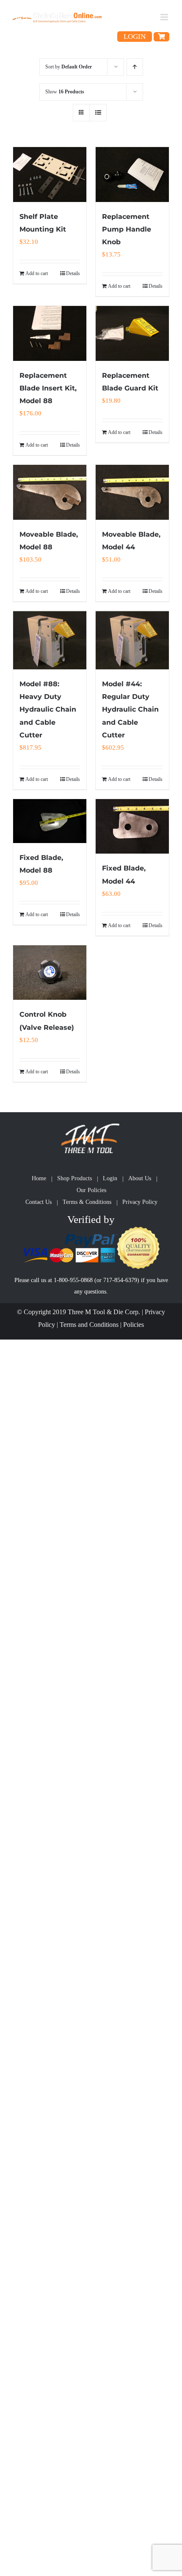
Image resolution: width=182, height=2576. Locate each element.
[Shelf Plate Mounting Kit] (50, 175)
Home (39, 1178)
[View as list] (98, 113)
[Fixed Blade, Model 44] (132, 827)
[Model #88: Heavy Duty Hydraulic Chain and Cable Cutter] (50, 640)
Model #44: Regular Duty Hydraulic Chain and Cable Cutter (130, 709)
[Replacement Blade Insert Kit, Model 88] (50, 333)
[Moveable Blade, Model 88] (50, 492)
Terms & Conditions (87, 1202)
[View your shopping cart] (161, 37)
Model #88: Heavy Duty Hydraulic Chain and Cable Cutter (48, 709)
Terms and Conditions (89, 1325)
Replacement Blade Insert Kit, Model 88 (48, 388)
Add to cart (37, 273)
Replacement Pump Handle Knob (127, 229)
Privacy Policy (140, 1202)
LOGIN (135, 37)
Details (73, 273)
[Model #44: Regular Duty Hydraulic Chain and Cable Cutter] (132, 640)
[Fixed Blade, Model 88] (50, 821)
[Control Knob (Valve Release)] (50, 973)
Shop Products (74, 1178)
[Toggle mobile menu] (165, 17)
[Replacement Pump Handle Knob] (132, 175)
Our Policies (91, 1190)
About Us (140, 1178)
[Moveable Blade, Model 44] (132, 492)
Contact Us (39, 1202)
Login (110, 1178)
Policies (134, 1325)
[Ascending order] (135, 67)
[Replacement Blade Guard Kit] (132, 333)
